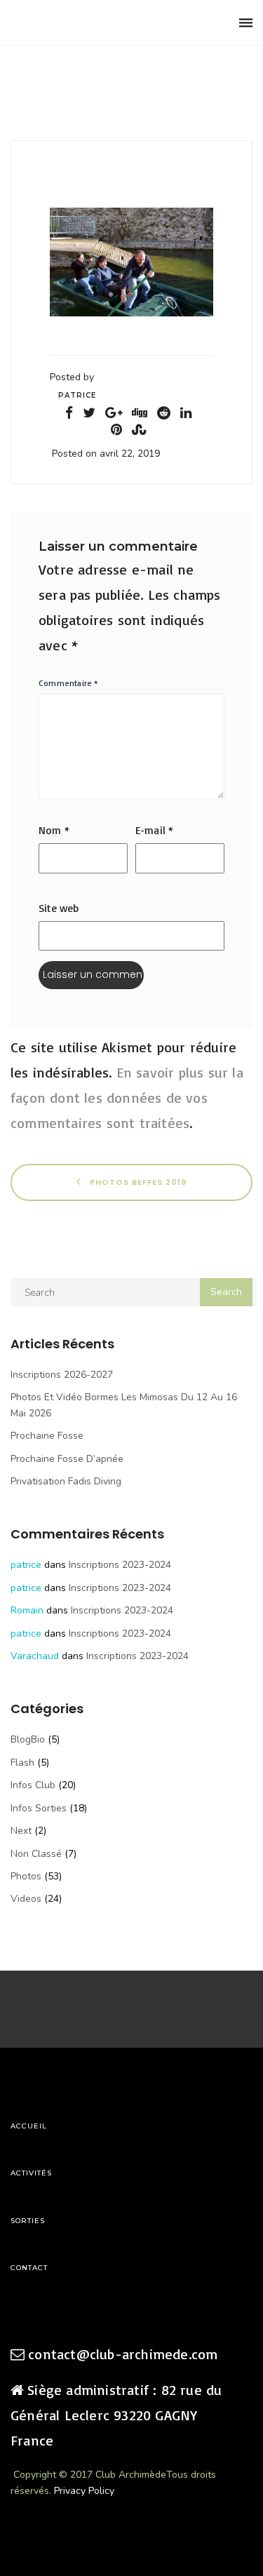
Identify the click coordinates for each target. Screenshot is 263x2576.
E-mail (155, 830)
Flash (22, 1763)
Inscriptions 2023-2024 (120, 1565)
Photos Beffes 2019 (137, 1182)
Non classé (36, 1854)
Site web (59, 908)
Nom (54, 830)
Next (21, 1831)
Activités (31, 2173)
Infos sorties (39, 1808)
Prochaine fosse (47, 1436)
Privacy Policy (84, 2491)
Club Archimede (82, 23)
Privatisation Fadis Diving (66, 1481)
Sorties (28, 2221)
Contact (29, 2268)
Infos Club (33, 1785)
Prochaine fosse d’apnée (67, 1459)
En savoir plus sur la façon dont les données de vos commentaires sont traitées (127, 1098)
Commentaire (69, 683)
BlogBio (28, 1739)
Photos (26, 1876)
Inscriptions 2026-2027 (62, 1375)
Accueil (29, 2126)
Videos (26, 1899)
